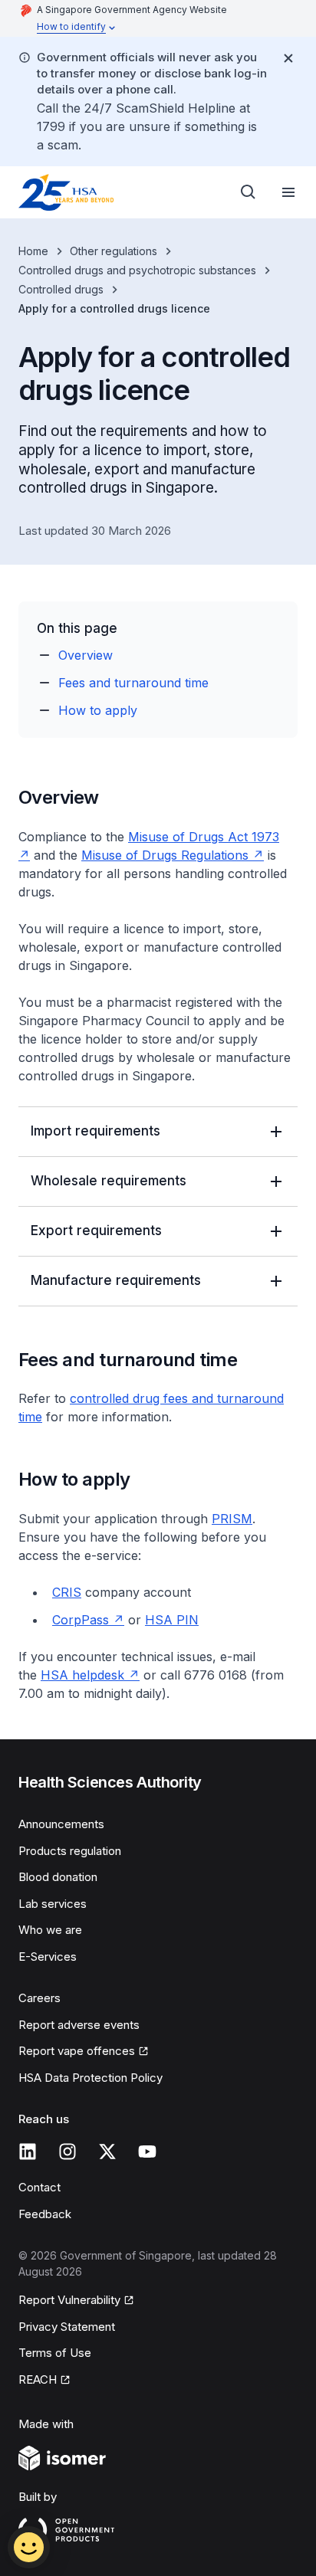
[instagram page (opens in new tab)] (67, 2152)
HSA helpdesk (90, 1675)
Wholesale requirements (109, 1181)
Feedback (45, 2214)
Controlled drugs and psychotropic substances (137, 270)
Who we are (50, 1930)
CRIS (67, 1592)
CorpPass (88, 1620)
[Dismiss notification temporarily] (288, 58)
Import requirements (95, 1131)
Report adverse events (79, 2025)
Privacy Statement (67, 2327)
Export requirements (96, 1231)
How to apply (98, 710)
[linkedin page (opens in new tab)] (28, 2152)
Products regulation (70, 1851)
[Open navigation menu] (288, 192)
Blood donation (58, 1877)
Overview (86, 655)
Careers (39, 1998)
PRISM (232, 1519)
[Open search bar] (249, 192)
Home (33, 251)
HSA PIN (172, 1620)
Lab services (53, 1904)
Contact (39, 2187)
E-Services (48, 1957)
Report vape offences (77, 2052)
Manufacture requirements (116, 1280)
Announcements (61, 1824)
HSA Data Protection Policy (91, 2078)
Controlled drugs (61, 289)
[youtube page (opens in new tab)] (147, 2152)
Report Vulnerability (69, 2301)
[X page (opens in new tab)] (107, 2152)
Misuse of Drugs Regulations (173, 855)
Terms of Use (55, 2353)
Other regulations (114, 251)
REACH (44, 2381)
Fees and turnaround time (133, 683)
